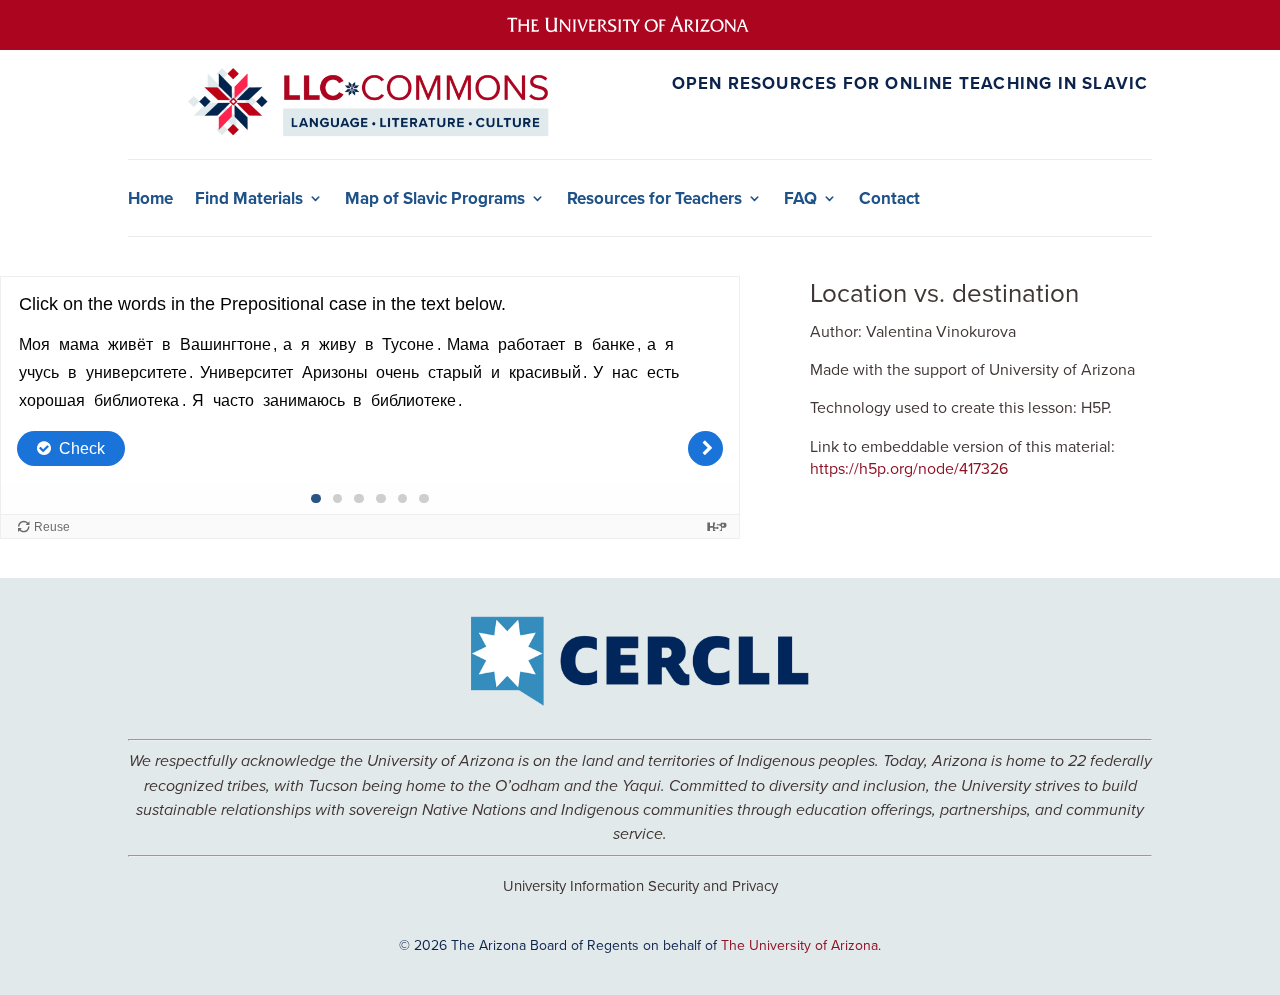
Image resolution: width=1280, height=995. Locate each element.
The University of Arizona (799, 945)
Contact (889, 199)
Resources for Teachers (654, 199)
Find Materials (249, 199)
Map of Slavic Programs (435, 199)
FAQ (800, 199)
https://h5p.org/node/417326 (909, 468)
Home (150, 199)
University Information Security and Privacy (640, 885)
